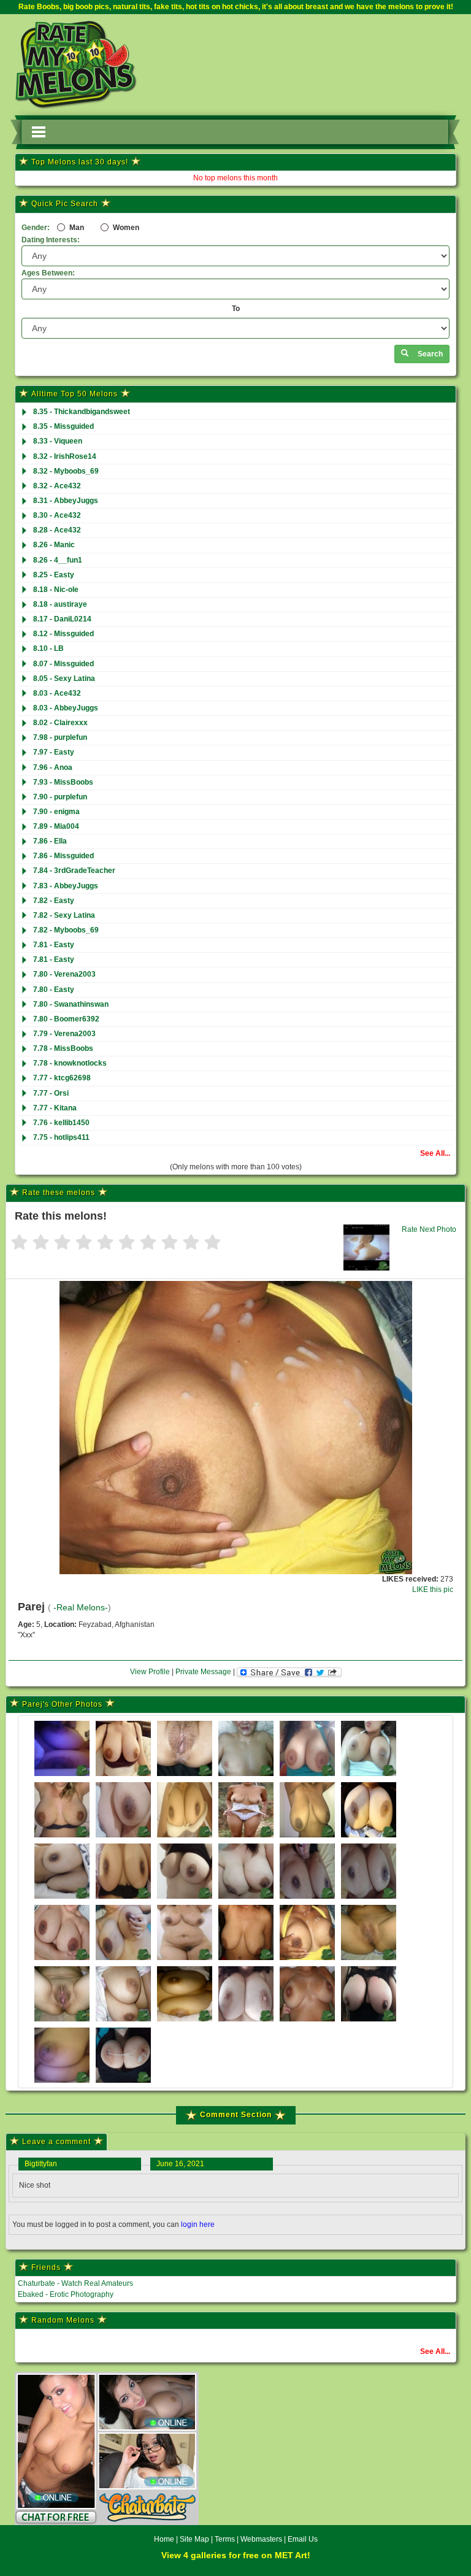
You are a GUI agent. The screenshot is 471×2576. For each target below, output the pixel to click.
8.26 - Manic (54, 545)
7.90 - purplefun (60, 797)
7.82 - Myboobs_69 (66, 930)
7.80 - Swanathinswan (71, 1004)
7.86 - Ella (50, 841)
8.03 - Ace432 (57, 693)
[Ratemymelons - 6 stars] (127, 1243)
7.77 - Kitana (55, 1108)
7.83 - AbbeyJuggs (66, 886)
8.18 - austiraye (60, 604)
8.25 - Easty (54, 575)
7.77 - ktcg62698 (62, 1078)
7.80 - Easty (54, 990)
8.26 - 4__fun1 (58, 560)
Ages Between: (48, 273)
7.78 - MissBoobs (63, 1048)
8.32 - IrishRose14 (65, 456)
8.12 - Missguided (63, 634)
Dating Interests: (51, 240)
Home (164, 2539)
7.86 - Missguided (63, 856)
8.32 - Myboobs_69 (66, 471)
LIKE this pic (433, 1590)
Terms (225, 2539)
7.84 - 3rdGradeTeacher (74, 871)
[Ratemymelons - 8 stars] (170, 1243)
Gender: (36, 228)
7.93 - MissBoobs (63, 782)
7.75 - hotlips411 (61, 1137)
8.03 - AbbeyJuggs (66, 708)
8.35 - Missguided (63, 426)
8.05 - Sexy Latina (64, 679)
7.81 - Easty (54, 945)
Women (125, 228)
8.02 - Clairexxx (60, 723)
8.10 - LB (48, 648)
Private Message (203, 1672)
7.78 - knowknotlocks (70, 1063)
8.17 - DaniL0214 (62, 619)
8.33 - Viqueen (58, 441)
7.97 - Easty (54, 752)
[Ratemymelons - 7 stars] (148, 1243)
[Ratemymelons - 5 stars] (105, 1243)
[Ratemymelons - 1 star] (19, 1243)
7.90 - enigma (56, 812)
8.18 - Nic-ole (56, 590)
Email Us (303, 2539)
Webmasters (261, 2539)
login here (198, 2224)
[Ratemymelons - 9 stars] (191, 1243)
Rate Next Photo (429, 1229)
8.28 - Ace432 (57, 530)
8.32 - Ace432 (57, 486)
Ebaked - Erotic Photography (66, 2294)
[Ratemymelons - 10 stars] (213, 1243)
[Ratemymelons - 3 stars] (62, 1243)
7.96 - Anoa (53, 767)
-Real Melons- (81, 1608)
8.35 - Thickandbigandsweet (82, 412)
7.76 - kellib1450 (61, 1123)
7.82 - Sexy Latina (64, 915)
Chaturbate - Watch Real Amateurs (75, 2283)
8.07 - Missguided (63, 664)
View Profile (150, 1672)
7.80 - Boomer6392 (66, 1019)
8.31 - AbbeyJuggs (66, 501)
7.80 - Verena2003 (64, 974)
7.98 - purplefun (60, 737)
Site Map (195, 2539)
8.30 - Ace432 (57, 515)
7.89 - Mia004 (56, 826)
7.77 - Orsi (51, 1093)
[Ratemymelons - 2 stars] (41, 1243)
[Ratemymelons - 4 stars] (84, 1243)
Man (76, 228)
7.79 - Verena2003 (64, 1034)
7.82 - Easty (54, 901)
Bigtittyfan (41, 2164)
